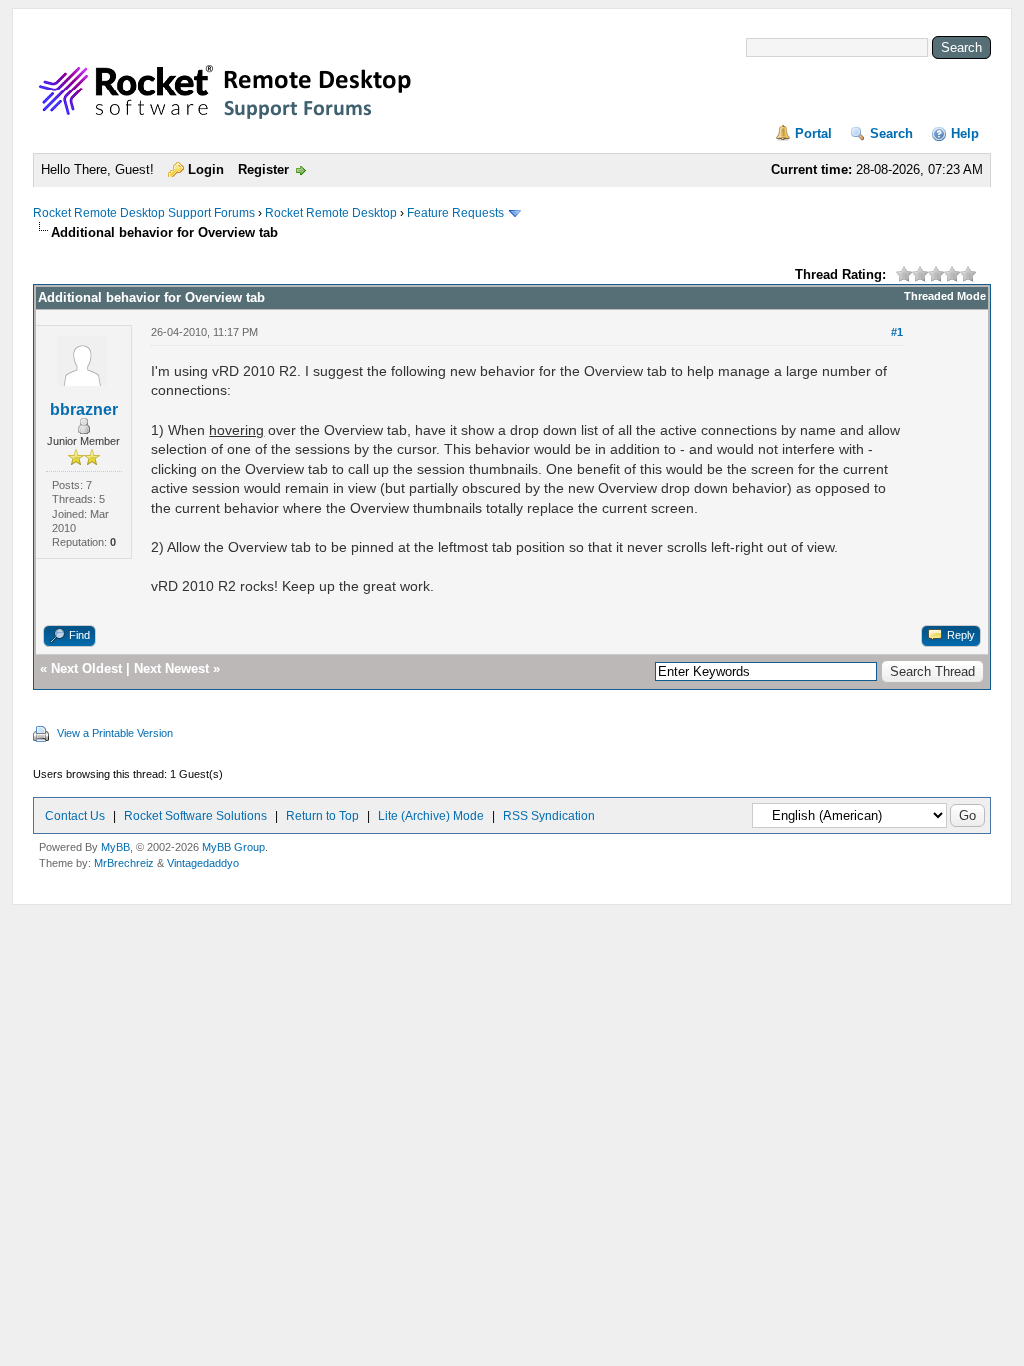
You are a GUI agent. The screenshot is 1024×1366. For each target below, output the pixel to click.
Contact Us (75, 816)
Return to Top (322, 816)
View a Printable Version (115, 733)
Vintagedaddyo (203, 863)
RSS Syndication (549, 816)
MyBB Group (233, 847)
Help (965, 133)
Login (206, 169)
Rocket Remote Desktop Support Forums (144, 213)
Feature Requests (455, 213)
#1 (897, 332)
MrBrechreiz (124, 863)
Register (263, 169)
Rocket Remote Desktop (331, 213)
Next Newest (171, 668)
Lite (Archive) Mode (431, 816)
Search (891, 133)
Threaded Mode (945, 296)
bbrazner (84, 409)
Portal (813, 133)
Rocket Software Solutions (195, 816)
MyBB (115, 847)
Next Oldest (86, 668)
